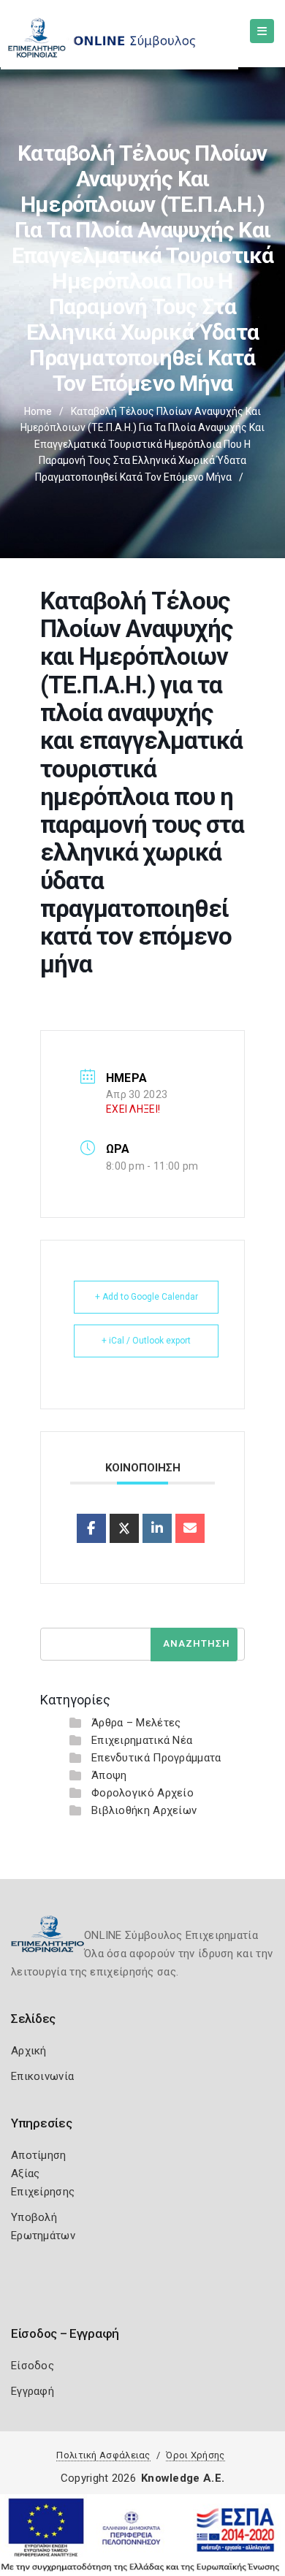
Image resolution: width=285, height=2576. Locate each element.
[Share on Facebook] (91, 1528)
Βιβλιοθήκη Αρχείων (144, 1810)
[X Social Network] (124, 1528)
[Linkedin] (157, 1528)
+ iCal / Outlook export (146, 1341)
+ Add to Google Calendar (147, 1297)
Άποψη (109, 1775)
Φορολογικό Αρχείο (142, 1793)
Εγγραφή (33, 2391)
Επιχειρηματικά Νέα (142, 1740)
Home (38, 411)
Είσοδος (33, 2366)
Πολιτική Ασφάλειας (103, 2455)
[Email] (190, 1528)
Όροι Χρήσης (195, 2455)
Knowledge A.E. (183, 2478)
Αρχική (29, 2051)
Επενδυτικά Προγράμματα (156, 1758)
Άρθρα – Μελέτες (136, 1723)
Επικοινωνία (42, 2076)
